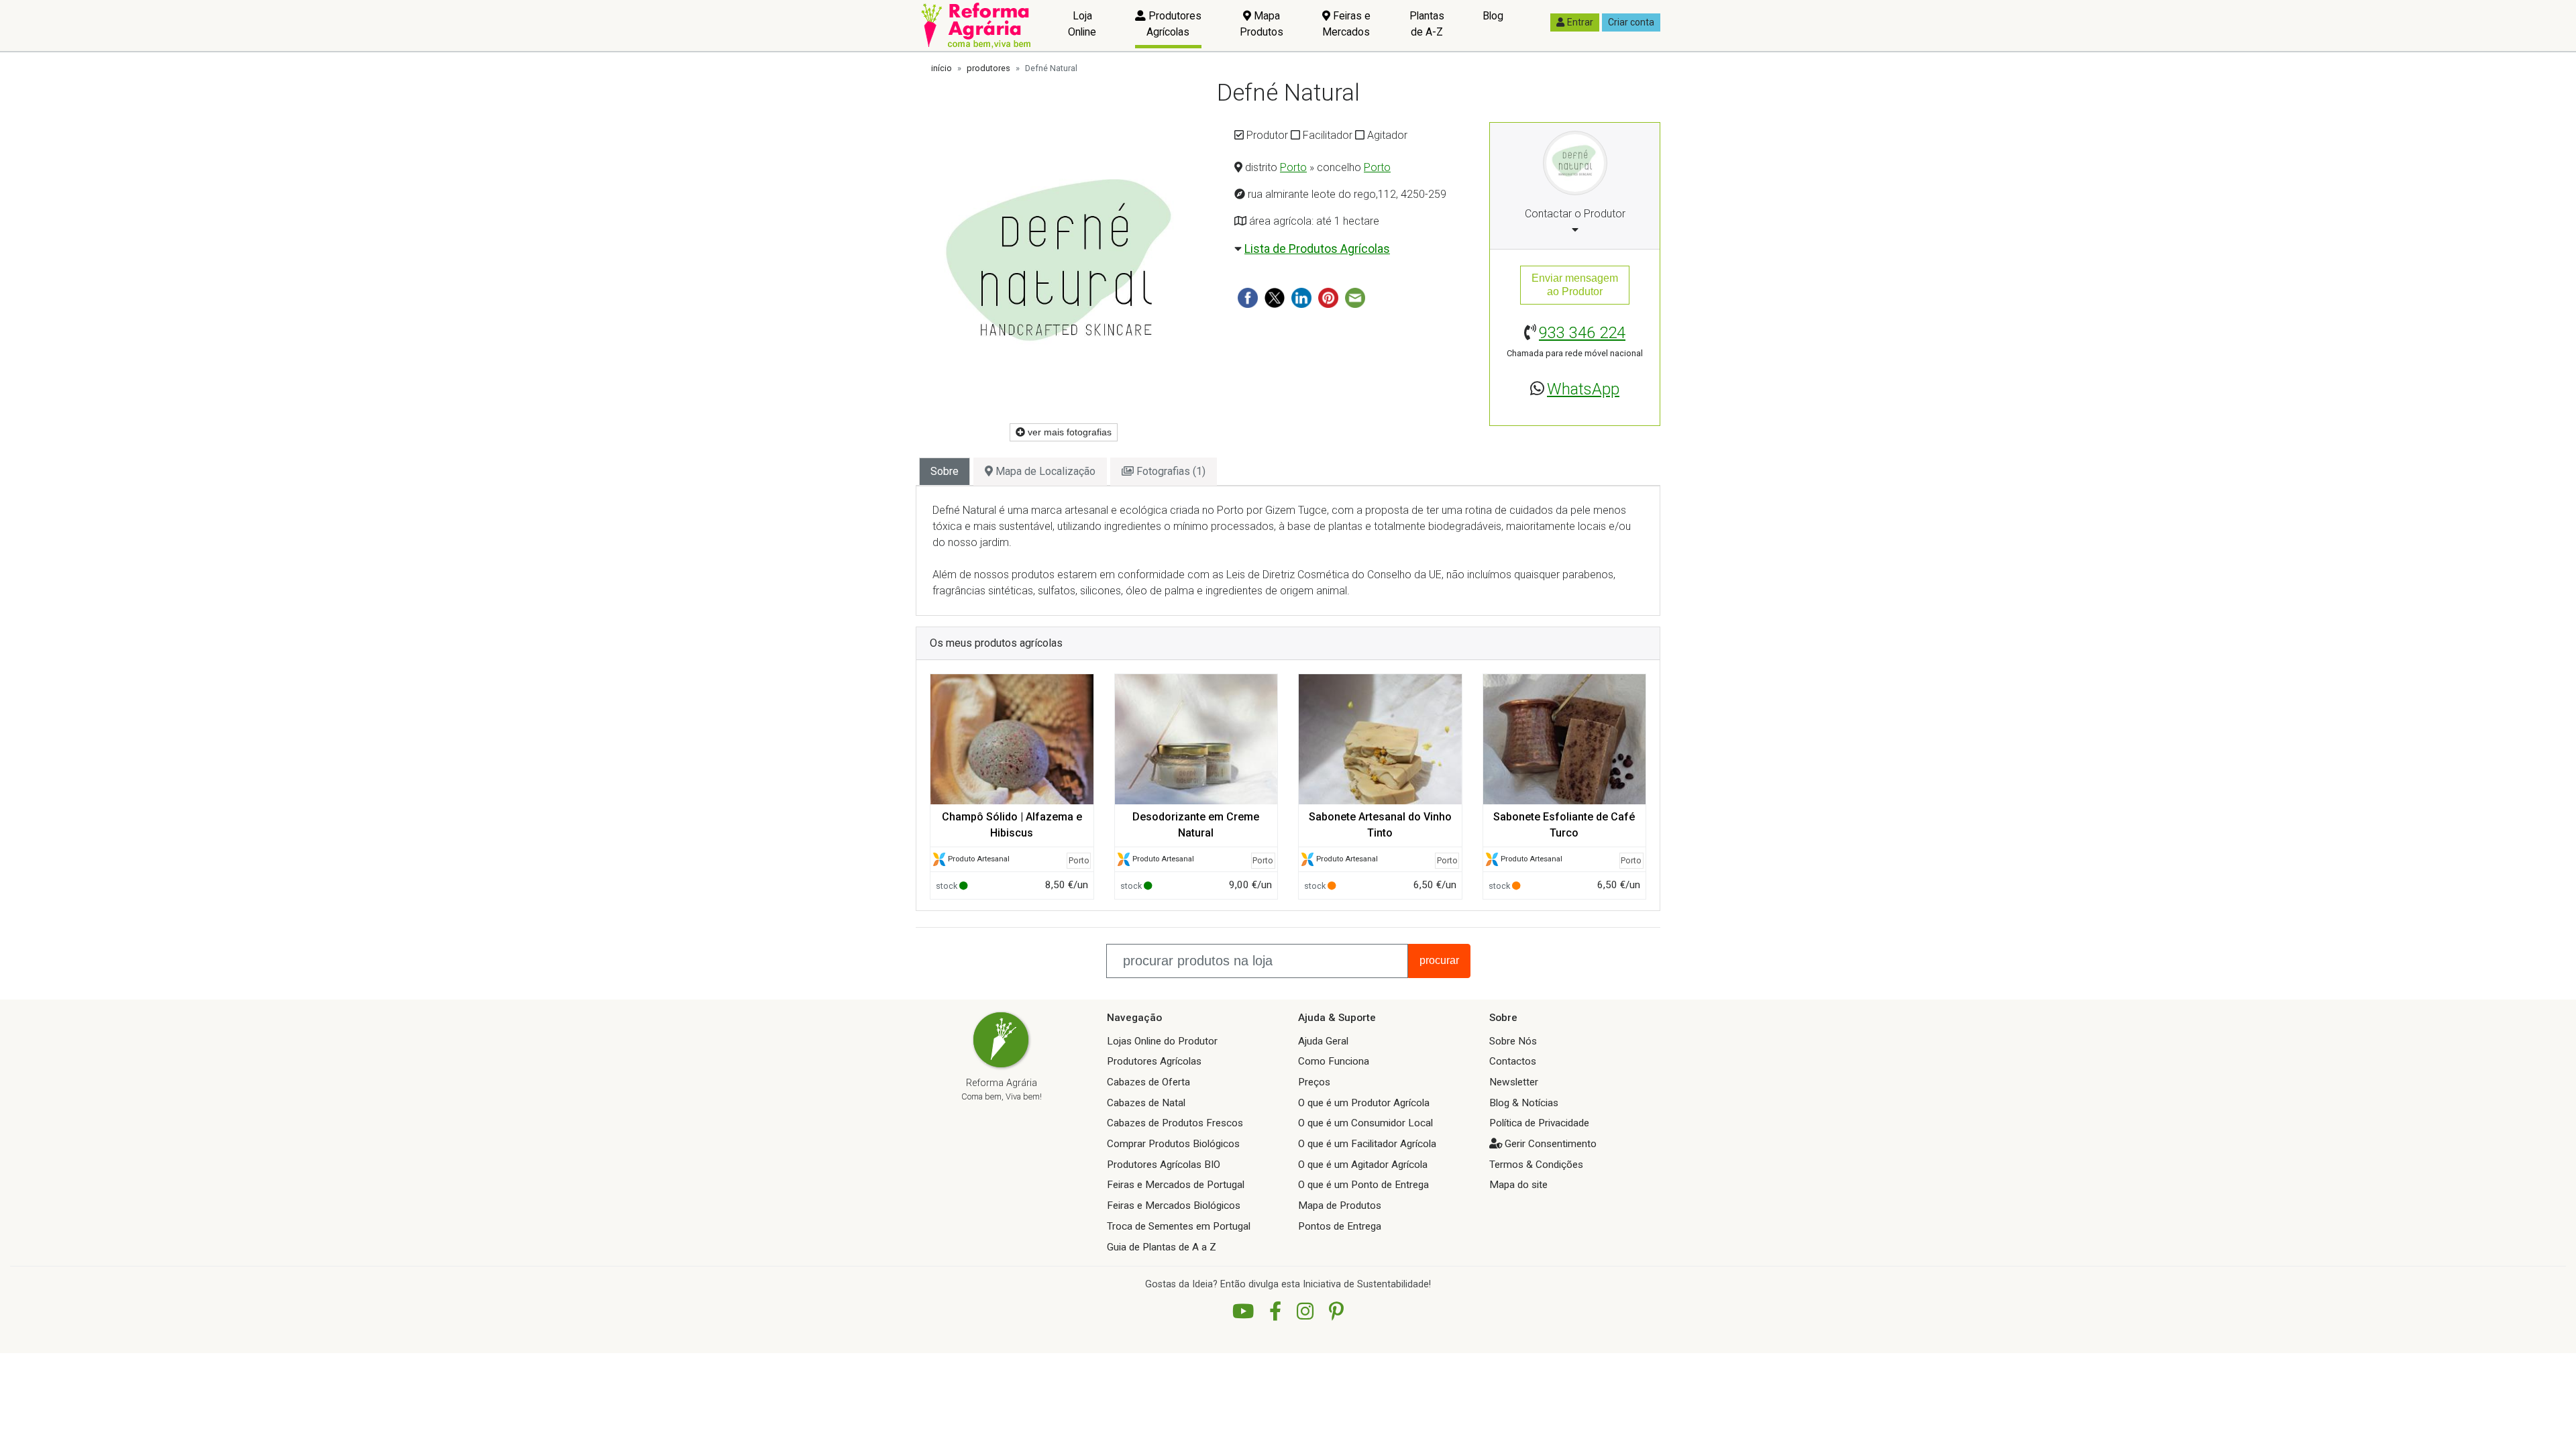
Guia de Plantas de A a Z (1162, 1247)
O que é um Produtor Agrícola (1364, 1103)
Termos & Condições (1536, 1165)
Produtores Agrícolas (1174, 24)
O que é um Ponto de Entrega (1363, 1185)
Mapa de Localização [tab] (1044, 471)
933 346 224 (1582, 333)
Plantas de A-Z (1427, 24)
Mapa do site (1518, 1185)
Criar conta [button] (1631, 22)
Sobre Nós (1513, 1041)
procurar (1439, 960)
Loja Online (1082, 24)
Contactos (1513, 1061)
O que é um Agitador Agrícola (1363, 1165)
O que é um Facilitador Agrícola (1367, 1144)
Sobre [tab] (945, 471)
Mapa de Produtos (1340, 1205)
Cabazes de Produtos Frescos (1175, 1123)
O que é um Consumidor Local (1365, 1123)
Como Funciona (1334, 1061)
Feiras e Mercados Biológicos (1174, 1205)
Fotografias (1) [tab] (1170, 471)
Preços (1314, 1082)
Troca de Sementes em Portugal (1179, 1226)
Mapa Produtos (1262, 24)
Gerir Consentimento (1551, 1144)
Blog (1493, 16)
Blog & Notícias (1524, 1103)
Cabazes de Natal (1146, 1103)
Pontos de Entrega (1340, 1226)
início (942, 68)
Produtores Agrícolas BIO (1164, 1165)
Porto (1293, 167)
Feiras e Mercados (1346, 24)
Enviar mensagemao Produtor (1575, 285)
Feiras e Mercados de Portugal (1176, 1185)
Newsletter (1514, 1082)
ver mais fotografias (1068, 432)
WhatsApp (1583, 389)
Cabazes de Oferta (1148, 1082)
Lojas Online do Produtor (1162, 1041)
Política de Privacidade (1539, 1123)
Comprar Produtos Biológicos (1173, 1144)
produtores (988, 68)
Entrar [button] (1580, 22)
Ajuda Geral (1323, 1041)
